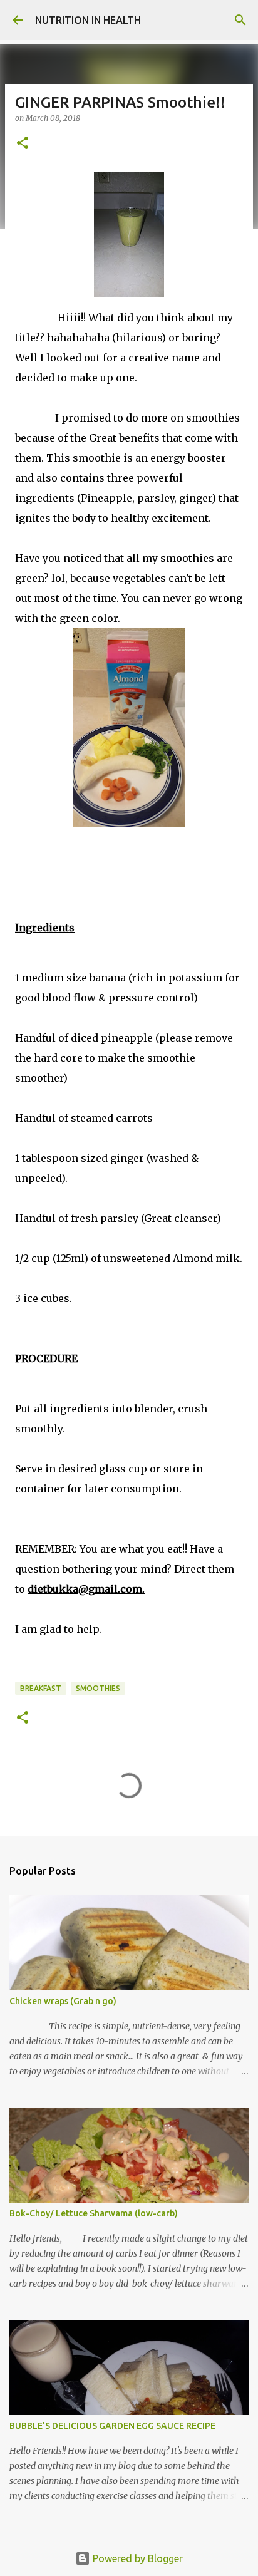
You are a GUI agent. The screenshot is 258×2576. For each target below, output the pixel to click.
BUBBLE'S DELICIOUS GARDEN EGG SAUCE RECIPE (112, 2426)
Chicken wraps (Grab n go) (63, 2001)
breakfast (41, 1688)
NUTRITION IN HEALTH (88, 20)
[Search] (240, 20)
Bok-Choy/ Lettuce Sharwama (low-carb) (94, 2213)
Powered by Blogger (137, 2558)
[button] (23, 144)
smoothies (98, 1688)
